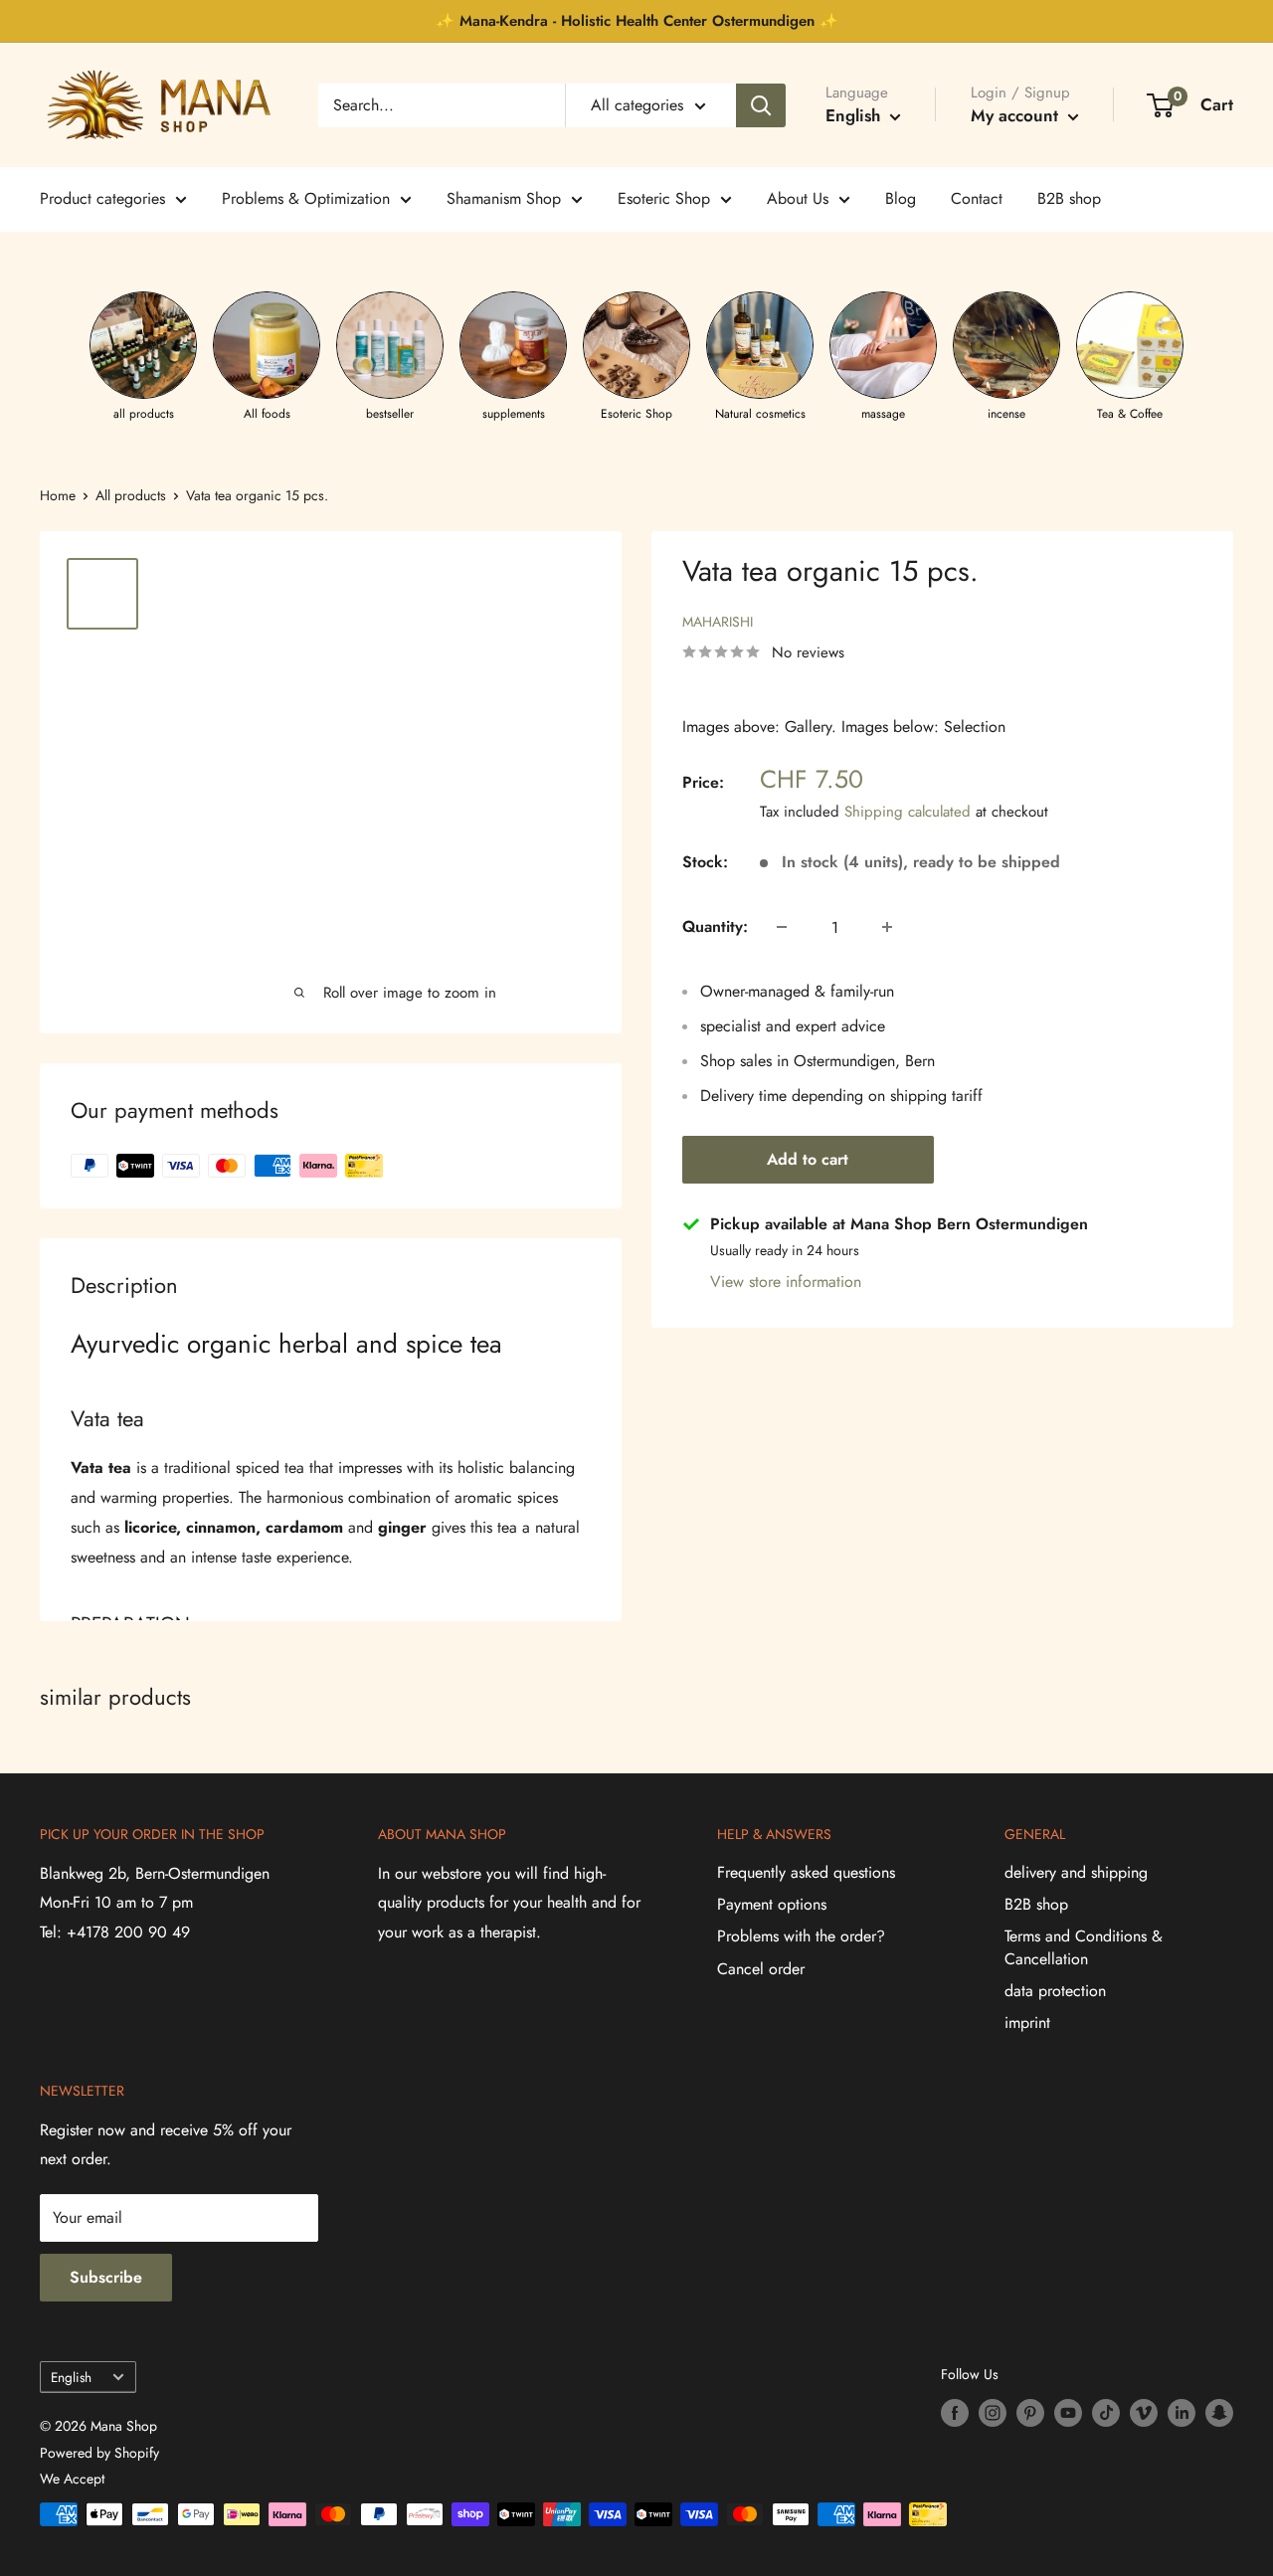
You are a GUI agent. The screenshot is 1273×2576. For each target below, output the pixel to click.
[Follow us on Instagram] (993, 2413)
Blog (901, 198)
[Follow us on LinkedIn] (1182, 2413)
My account (1017, 115)
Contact (977, 198)
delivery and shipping (1076, 1872)
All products (131, 495)
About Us (798, 198)
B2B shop (1069, 198)
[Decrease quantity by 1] (782, 927)
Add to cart (808, 1159)
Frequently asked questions (806, 1872)
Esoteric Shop (664, 198)
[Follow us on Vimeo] (1144, 2413)
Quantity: (715, 926)
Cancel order (761, 1969)
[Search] (761, 105)
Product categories (102, 198)
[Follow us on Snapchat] (1219, 2413)
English (71, 2377)
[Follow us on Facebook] (955, 2413)
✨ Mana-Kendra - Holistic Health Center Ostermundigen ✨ (637, 21)
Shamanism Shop (504, 198)
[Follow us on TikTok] (1106, 2413)
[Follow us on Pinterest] (1030, 2413)
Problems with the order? (801, 1936)
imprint (1027, 2023)
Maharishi (718, 622)
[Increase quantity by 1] (887, 927)
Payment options (772, 1904)
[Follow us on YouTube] (1068, 2413)
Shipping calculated (908, 812)
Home (58, 495)
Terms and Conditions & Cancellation (1084, 1947)
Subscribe (106, 2277)
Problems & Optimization (306, 198)
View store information (786, 1282)
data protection (1055, 1991)
